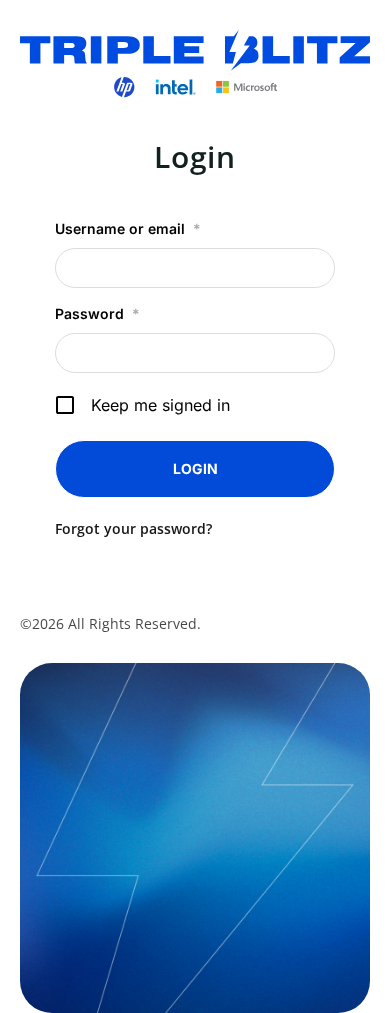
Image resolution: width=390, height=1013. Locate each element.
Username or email (128, 228)
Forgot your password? (133, 528)
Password (97, 313)
